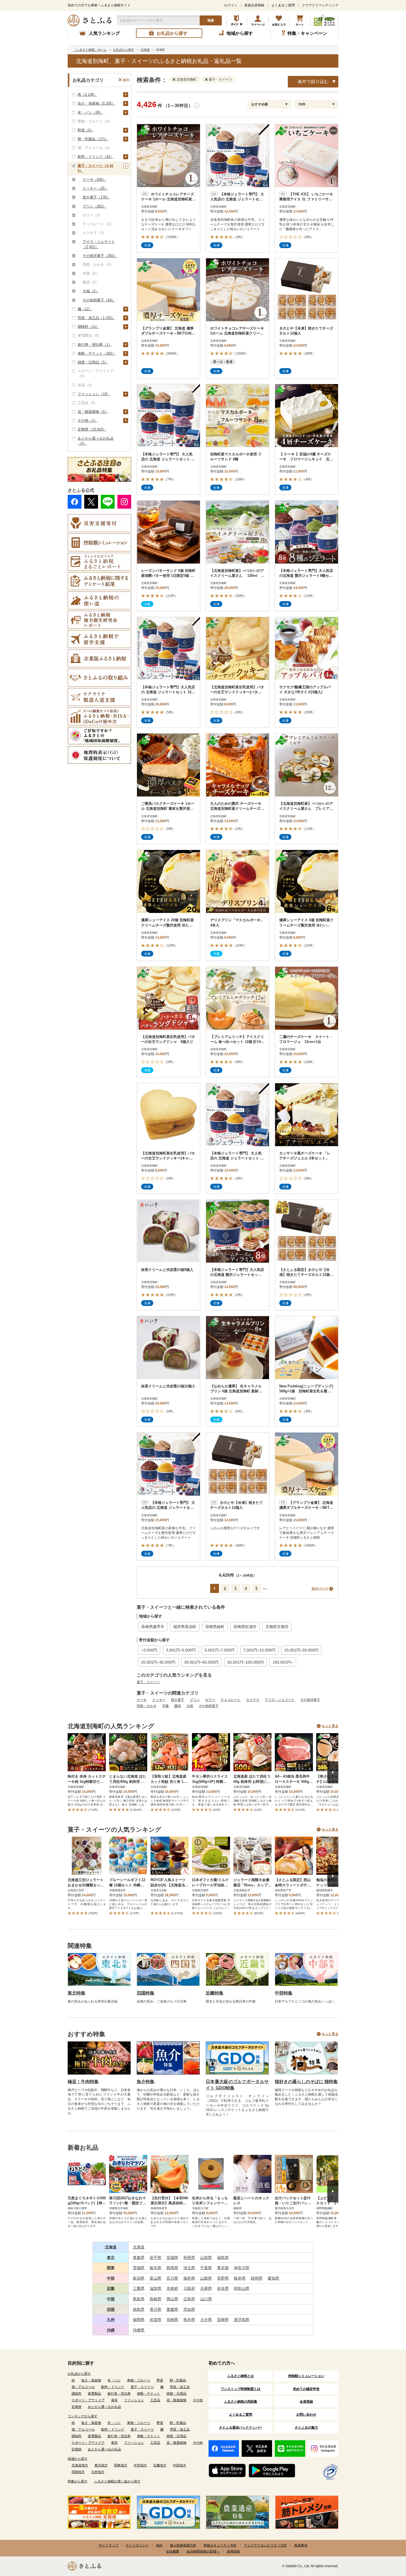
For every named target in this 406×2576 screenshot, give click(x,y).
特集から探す (78, 2481)
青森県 (139, 2258)
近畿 (111, 2288)
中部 (111, 2278)
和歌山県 (242, 2288)
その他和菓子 (209, 1706)
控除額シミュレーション (306, 2376)
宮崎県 (223, 2320)
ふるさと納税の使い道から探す (117, 2481)
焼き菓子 (178, 1700)
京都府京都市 (277, 1627)
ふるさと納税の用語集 (241, 2402)
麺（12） (85, 309)
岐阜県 (240, 2278)
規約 (159, 2545)
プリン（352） (94, 206)
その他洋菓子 (310, 1700)
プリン (195, 1700)
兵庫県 (206, 2288)
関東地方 (121, 2465)
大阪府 (189, 2288)
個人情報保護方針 (183, 2545)
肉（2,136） (87, 95)
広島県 (189, 2299)
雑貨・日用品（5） (93, 362)
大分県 (206, 2320)
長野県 (223, 2278)
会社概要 (173, 2551)
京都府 (172, 2288)
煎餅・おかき (147, 1706)
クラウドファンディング (320, 5)
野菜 (160, 2380)
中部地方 (140, 2465)
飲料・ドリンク (113, 2387)
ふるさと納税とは (241, 2376)
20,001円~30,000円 (158, 1662)
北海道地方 (80, 2465)
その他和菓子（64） (99, 300)
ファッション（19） (94, 394)
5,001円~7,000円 (220, 1650)
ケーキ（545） (94, 180)
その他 (198, 2400)
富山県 (155, 2278)
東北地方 (101, 2465)
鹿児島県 (242, 2320)
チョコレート (231, 1700)
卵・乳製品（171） (93, 139)
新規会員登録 (254, 5)
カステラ (253, 1700)
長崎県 (172, 2320)
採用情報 (233, 2551)
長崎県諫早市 (153, 1627)
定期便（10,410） (92, 429)
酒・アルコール (83, 2387)
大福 (190, 1706)
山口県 (206, 2299)
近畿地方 (160, 2465)
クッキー (159, 1700)
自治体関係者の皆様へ (203, 2551)
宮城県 (172, 2258)
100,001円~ (283, 1662)
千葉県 (206, 2268)
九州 (111, 2320)
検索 (211, 20)
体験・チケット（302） (97, 353)
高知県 (189, 2309)
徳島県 (139, 2309)
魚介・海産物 (91, 2380)
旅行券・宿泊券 (119, 2394)
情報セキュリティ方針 (220, 2545)
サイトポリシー (137, 2545)
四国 (111, 2309)
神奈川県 (242, 2268)
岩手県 (155, 2258)
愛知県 (273, 2278)
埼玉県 (189, 2268)
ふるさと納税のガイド (237, 20)
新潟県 (139, 2278)
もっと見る (330, 1726)
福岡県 (139, 2320)
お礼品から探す (79, 2374)
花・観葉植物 (176, 2400)
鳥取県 (139, 2299)
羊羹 (165, 1706)
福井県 (189, 2278)
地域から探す (78, 2459)
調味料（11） (89, 327)
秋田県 (189, 2258)
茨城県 (139, 2268)
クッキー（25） (95, 188)
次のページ (320, 1589)
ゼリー (210, 1700)
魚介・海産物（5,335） (96, 103)
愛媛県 (172, 2309)
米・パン (114, 2380)
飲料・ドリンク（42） (96, 157)
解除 (126, 80)
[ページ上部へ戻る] (387, 2540)
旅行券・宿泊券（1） (95, 345)
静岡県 (257, 2278)
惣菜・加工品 (180, 2387)
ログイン (231, 5)
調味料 (77, 2394)
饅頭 (178, 1706)
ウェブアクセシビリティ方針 (265, 2545)
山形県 (206, 2258)
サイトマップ (109, 2545)
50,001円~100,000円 (246, 1662)
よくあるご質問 (283, 5)
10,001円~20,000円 (301, 1650)
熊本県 (189, 2320)
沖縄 (111, 2330)
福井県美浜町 (185, 1627)
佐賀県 (155, 2320)
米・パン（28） (90, 112)
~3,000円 (149, 1650)
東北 (111, 2258)
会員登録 (306, 2402)
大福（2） (91, 291)
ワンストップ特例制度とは (241, 2389)
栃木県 (155, 2268)
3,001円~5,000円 (181, 1650)
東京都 (223, 2268)
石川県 (172, 2278)
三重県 (139, 2288)
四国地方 (78, 2472)
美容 (114, 2400)
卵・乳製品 (178, 2380)
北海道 (111, 2247)
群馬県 (172, 2268)
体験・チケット (149, 2394)
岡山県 (172, 2299)
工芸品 (155, 2400)
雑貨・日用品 (176, 2394)
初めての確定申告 (306, 2389)
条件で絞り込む (313, 82)
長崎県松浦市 (245, 1627)
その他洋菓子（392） (100, 256)
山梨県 (206, 2278)
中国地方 (180, 2465)
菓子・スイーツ (148, 1682)
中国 (111, 2299)
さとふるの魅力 (306, 2428)
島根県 (155, 2299)
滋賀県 (155, 2288)
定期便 (77, 2407)
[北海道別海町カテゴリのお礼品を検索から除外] (175, 79)
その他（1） (88, 420)
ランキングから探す (83, 2416)
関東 (111, 2268)
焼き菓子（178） (96, 197)
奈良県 (223, 2288)
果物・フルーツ (139, 2380)
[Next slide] (333, 1772)
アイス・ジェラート (280, 1700)
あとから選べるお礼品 (104, 2407)
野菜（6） (86, 130)
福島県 (223, 2258)
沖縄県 (139, 2330)
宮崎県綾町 (215, 1627)
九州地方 (98, 2472)
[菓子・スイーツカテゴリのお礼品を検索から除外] (207, 79)
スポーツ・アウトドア (88, 2400)
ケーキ (142, 1700)
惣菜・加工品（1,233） (96, 318)
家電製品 (94, 2394)
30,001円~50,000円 (201, 1662)
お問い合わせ (306, 2415)
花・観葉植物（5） (93, 412)
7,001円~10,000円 (259, 1650)
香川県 (155, 2309)
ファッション (134, 2400)
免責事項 (301, 2545)
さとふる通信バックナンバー (241, 2428)
